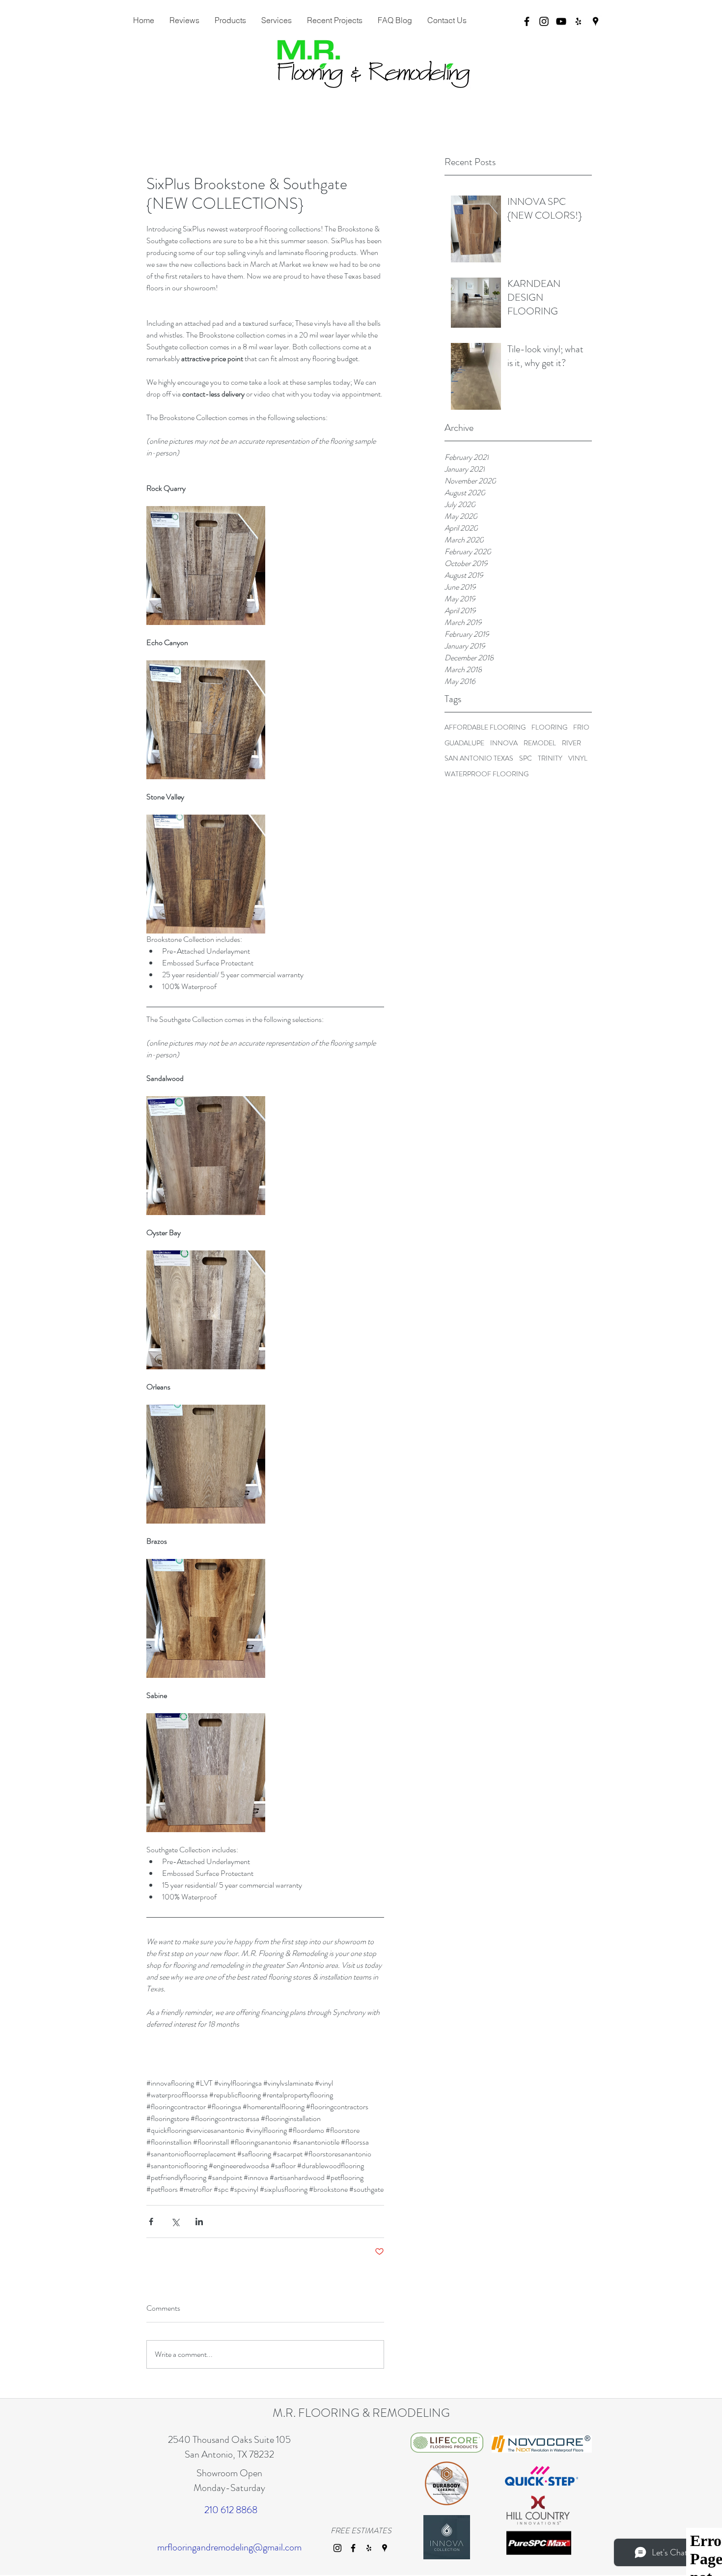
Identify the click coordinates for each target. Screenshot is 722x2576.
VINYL (578, 758)
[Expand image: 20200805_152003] (206, 566)
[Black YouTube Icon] (561, 21)
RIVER (571, 743)
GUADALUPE (464, 743)
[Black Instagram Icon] (544, 21)
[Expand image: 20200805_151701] (206, 1464)
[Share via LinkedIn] (199, 2222)
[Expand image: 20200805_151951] (206, 720)
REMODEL (540, 743)
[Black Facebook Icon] (527, 21)
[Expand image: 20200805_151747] (206, 1156)
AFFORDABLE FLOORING (485, 727)
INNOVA (504, 743)
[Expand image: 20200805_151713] (206, 1773)
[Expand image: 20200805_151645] (206, 1618)
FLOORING (549, 727)
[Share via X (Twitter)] (175, 2222)
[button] (276, 20)
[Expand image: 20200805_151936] (206, 874)
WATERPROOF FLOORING (486, 774)
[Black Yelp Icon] (578, 21)
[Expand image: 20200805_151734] (206, 1310)
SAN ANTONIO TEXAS (479, 758)
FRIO (581, 727)
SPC (526, 758)
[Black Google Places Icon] (596, 21)
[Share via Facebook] (151, 2222)
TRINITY (550, 758)
